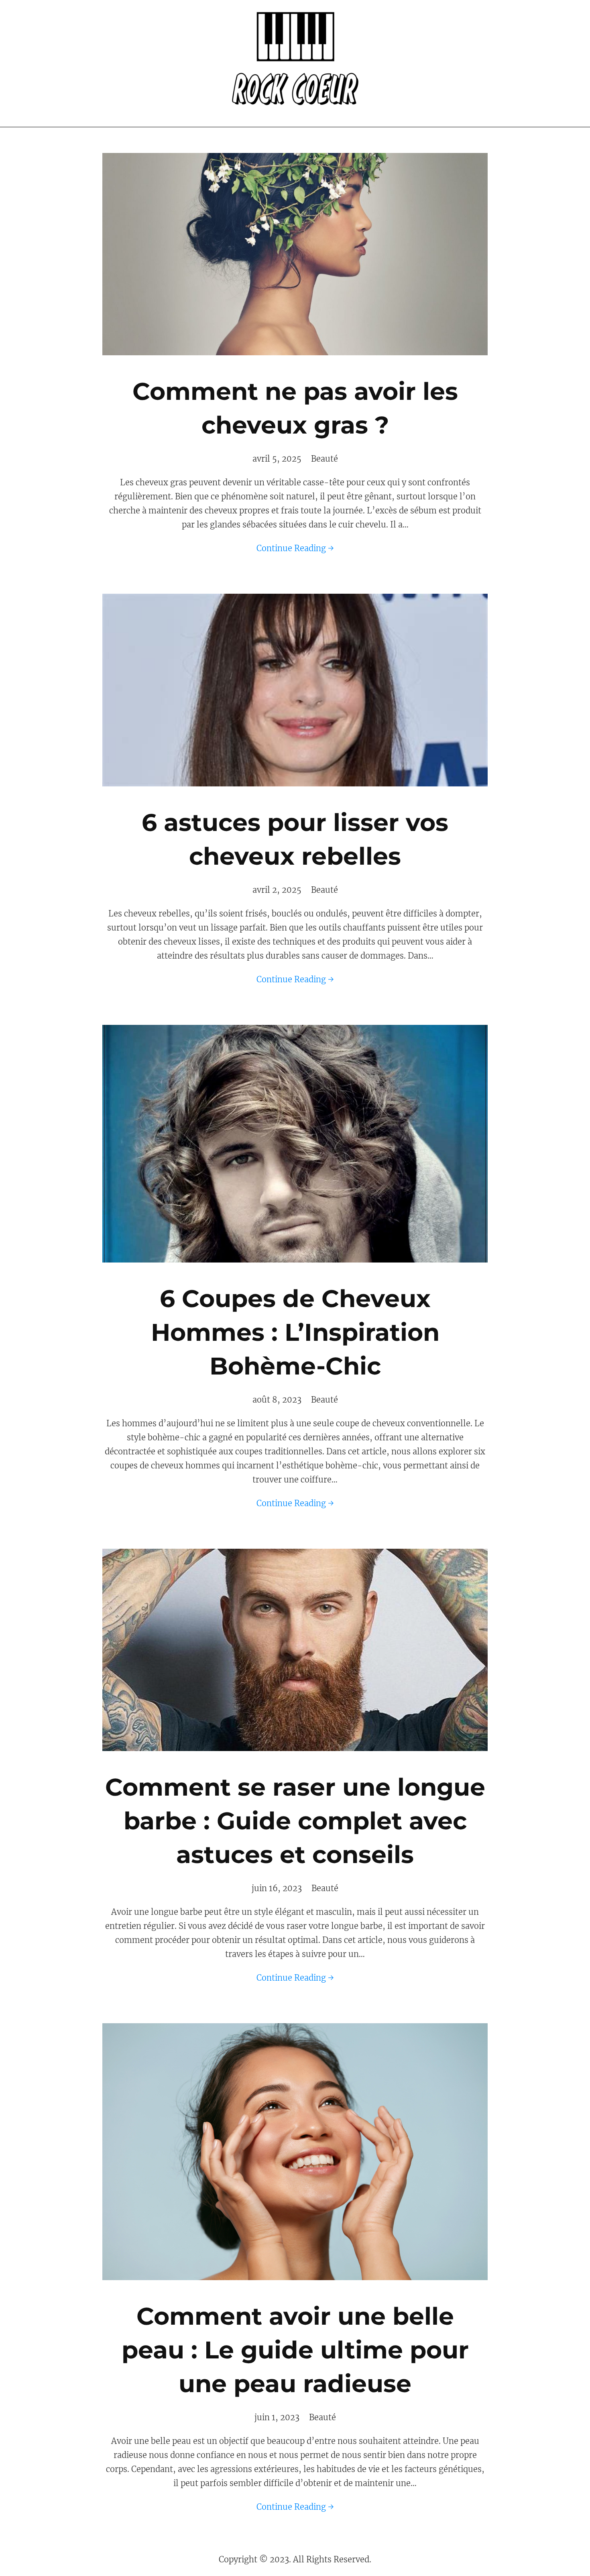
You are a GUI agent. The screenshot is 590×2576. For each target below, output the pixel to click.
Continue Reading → (295, 548)
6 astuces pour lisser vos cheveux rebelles (295, 839)
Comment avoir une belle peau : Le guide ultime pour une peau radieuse (295, 2350)
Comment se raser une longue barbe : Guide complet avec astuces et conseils (295, 1821)
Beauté (324, 459)
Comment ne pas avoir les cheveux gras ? (295, 408)
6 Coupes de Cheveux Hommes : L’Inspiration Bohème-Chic (295, 1332)
